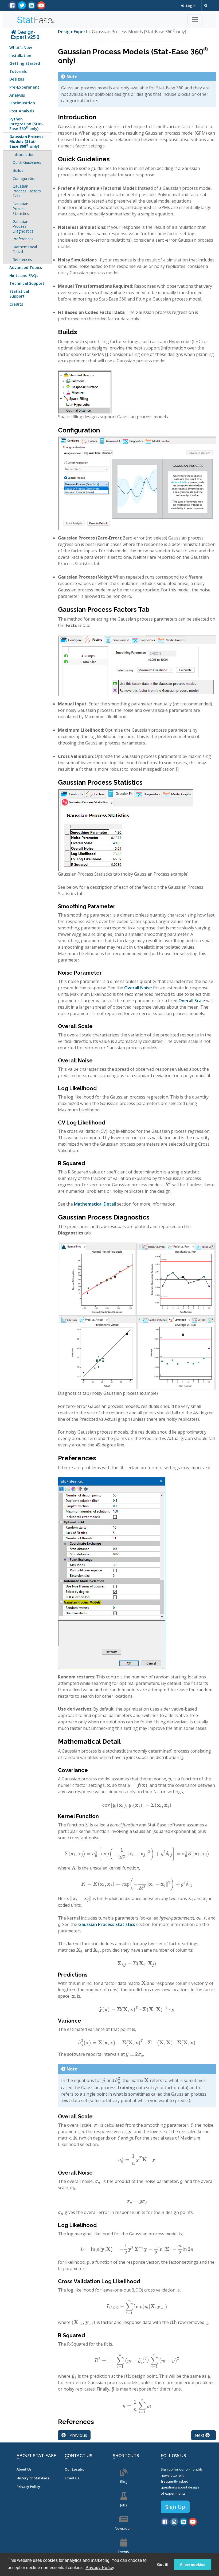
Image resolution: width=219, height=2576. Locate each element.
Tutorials (18, 71)
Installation (20, 56)
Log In (190, 6)
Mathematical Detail (25, 249)
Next (200, 2435)
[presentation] (168, 1185)
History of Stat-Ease (33, 2478)
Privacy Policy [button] (100, 2568)
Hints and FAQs (24, 276)
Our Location (76, 2469)
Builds (18, 170)
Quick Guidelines (27, 162)
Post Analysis (22, 111)
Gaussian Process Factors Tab (27, 191)
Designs (17, 79)
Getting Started (25, 63)
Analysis (17, 95)
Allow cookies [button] (193, 2564)
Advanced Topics (26, 267)
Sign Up (175, 2507)
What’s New (21, 48)
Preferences (23, 239)
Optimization (22, 103)
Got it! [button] (163, 2564)
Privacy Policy (28, 2487)
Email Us (72, 2478)
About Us (24, 2469)
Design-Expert (73, 32)
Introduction (24, 155)
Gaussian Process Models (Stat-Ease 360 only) (26, 141)
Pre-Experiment (24, 87)
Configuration (25, 178)
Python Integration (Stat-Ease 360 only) (26, 124)
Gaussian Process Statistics (21, 209)
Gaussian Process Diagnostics (23, 226)
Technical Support (27, 283)
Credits (16, 304)
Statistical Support (19, 294)
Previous (78, 2435)
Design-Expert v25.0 (25, 35)
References (22, 259)
